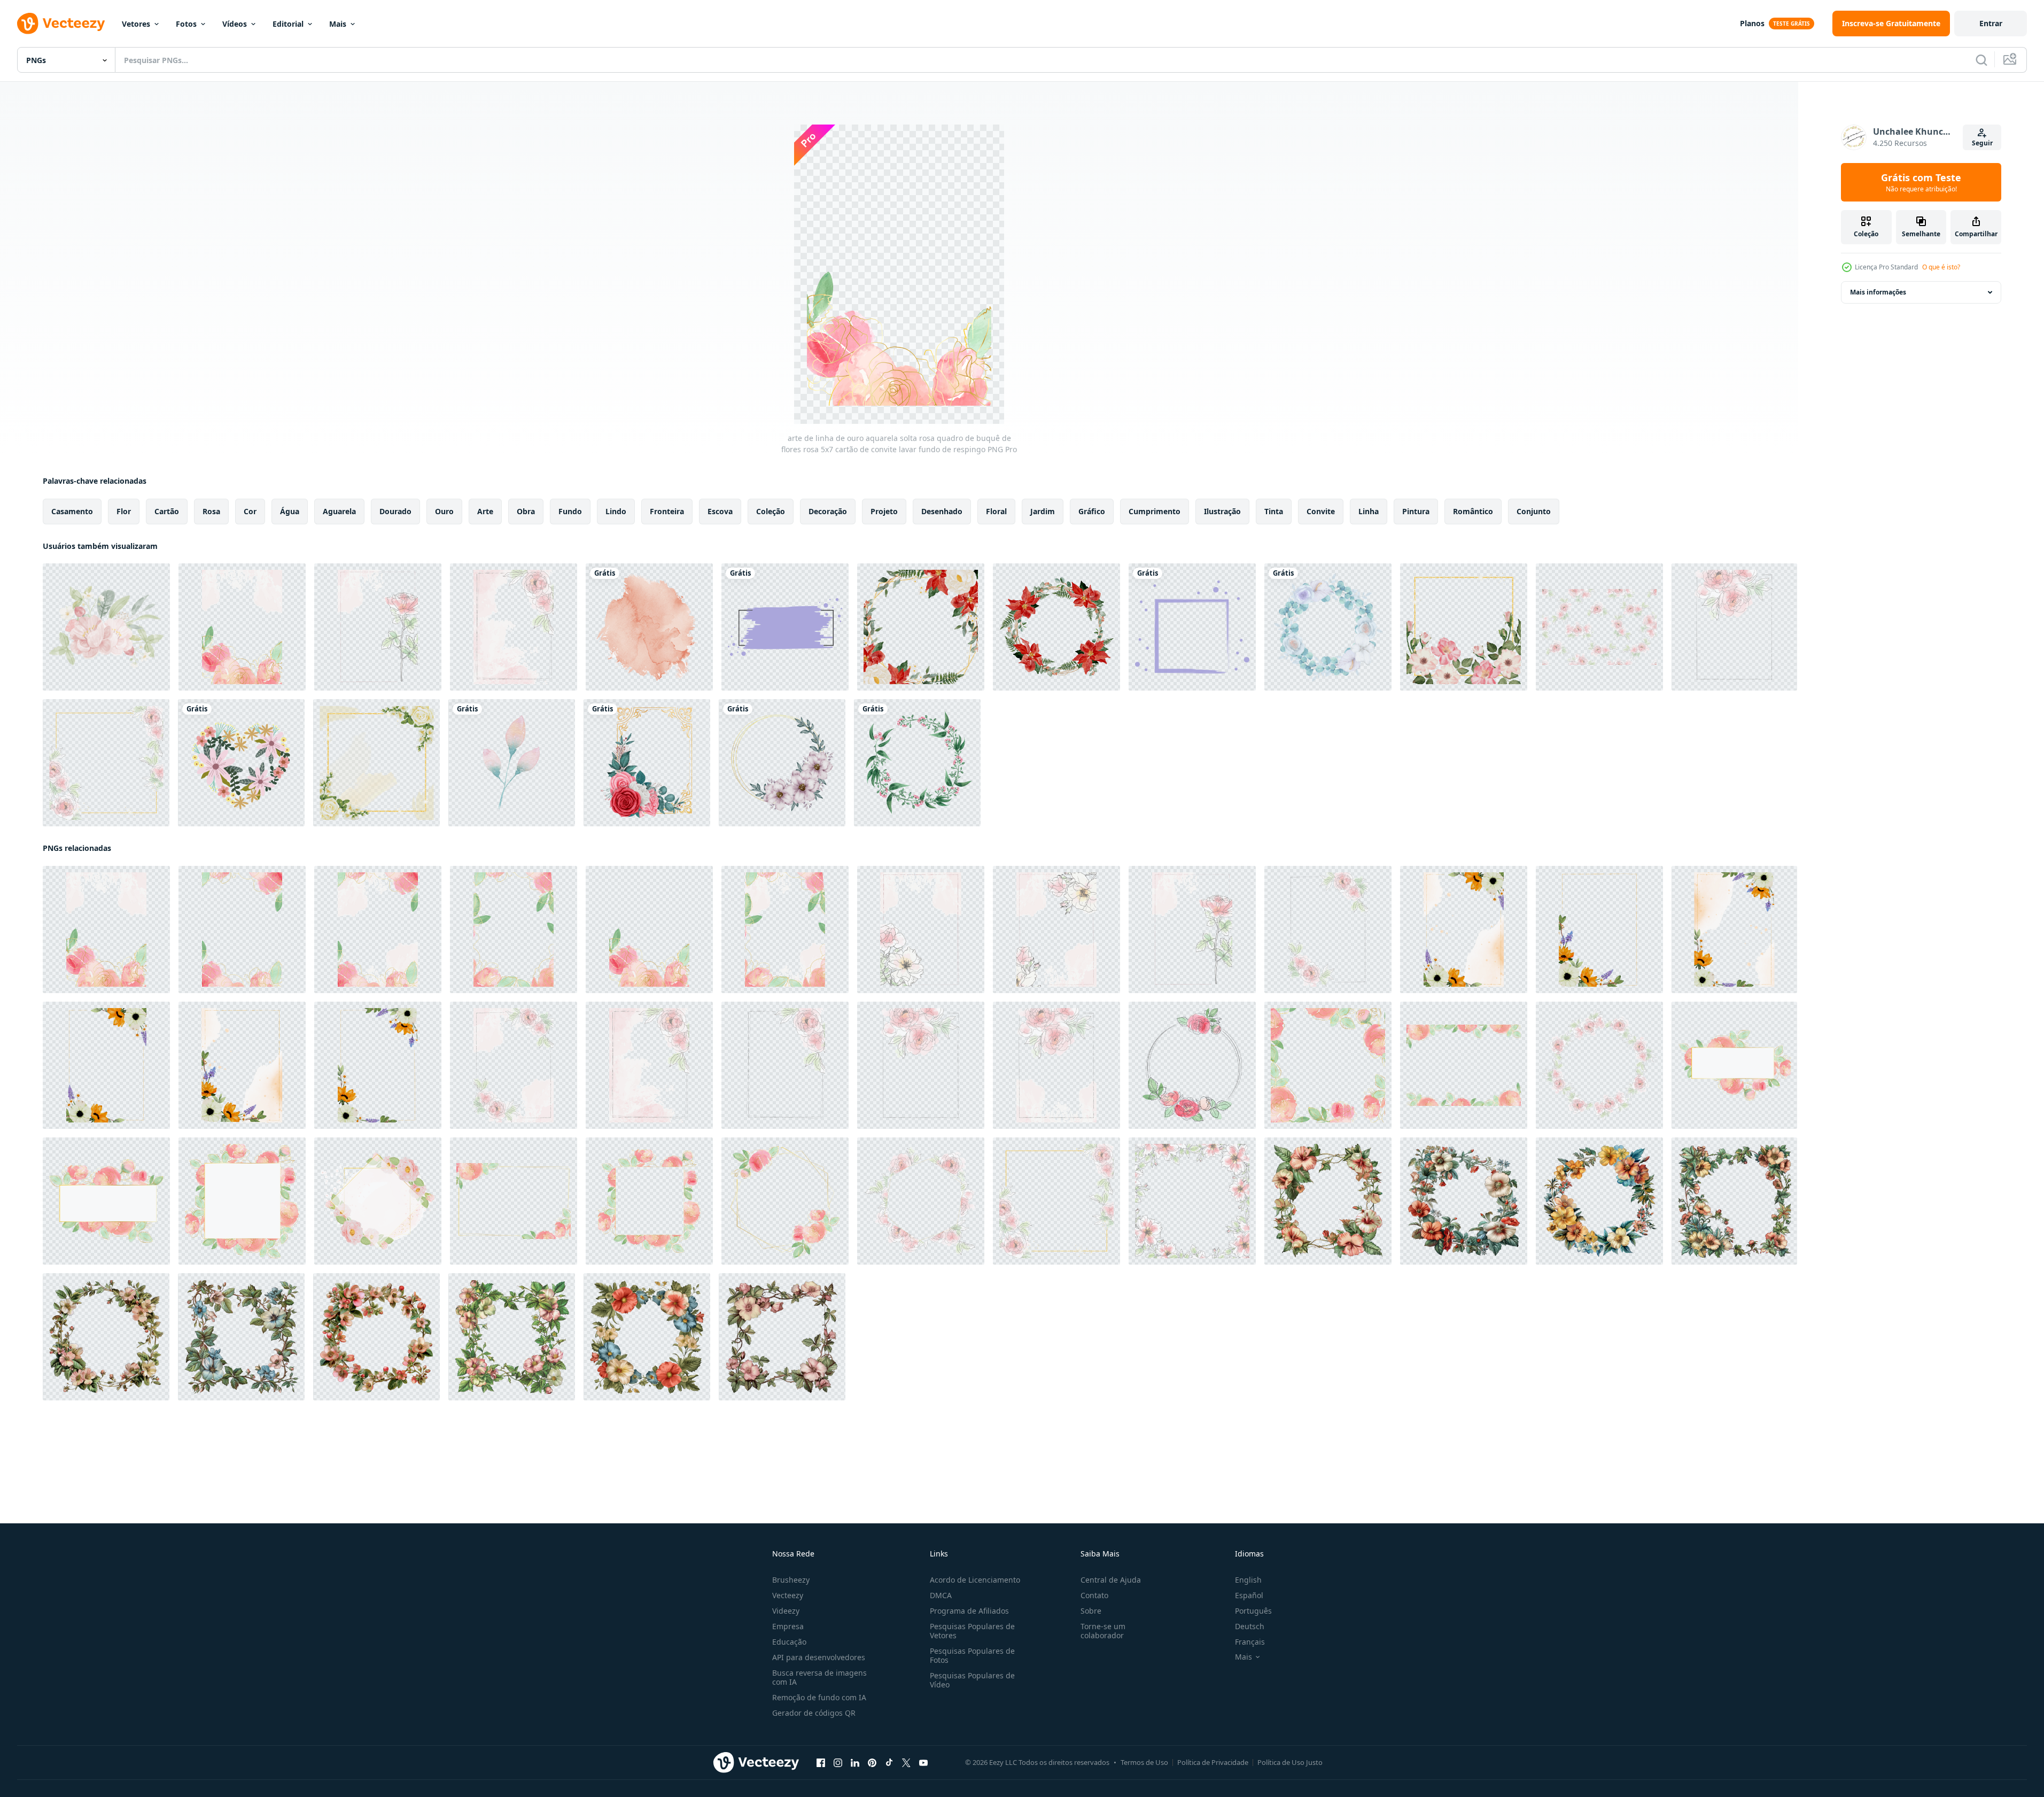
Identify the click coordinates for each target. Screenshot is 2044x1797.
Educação (789, 1642)
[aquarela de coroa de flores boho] (1328, 627)
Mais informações (1878, 292)
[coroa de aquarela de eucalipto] (917, 763)
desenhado (942, 511)
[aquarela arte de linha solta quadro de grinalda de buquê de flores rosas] (1192, 1065)
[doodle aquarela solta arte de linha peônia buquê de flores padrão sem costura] (1599, 627)
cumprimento (1155, 511)
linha (1369, 511)
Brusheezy (791, 1580)
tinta (1274, 511)
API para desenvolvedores (819, 1657)
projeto (884, 511)
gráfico (1092, 511)
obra (526, 511)
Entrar (1991, 23)
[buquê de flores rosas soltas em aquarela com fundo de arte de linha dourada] (514, 1201)
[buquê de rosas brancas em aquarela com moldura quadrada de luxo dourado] (376, 763)
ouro (444, 511)
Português (1253, 1611)
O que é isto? (1941, 267)
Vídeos (235, 24)
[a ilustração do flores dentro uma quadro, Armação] (1328, 1201)
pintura (1416, 511)
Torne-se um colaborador (1103, 1631)
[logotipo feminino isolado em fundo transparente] (785, 627)
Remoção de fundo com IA (819, 1697)
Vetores (136, 24)
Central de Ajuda (1111, 1580)
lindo (616, 511)
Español (1249, 1595)
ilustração (1222, 511)
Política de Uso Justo (1290, 1762)
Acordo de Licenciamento (975, 1580)
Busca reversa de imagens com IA (819, 1677)
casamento (72, 511)
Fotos (186, 24)
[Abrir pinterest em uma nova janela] (872, 1763)
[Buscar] (1981, 60)
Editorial (288, 24)
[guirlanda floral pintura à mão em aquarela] (782, 763)
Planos (1752, 23)
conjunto (1534, 511)
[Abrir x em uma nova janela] (906, 1763)
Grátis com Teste (1921, 182)
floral (996, 511)
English (1248, 1580)
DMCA (941, 1595)
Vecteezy (788, 1595)
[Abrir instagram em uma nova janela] (838, 1763)
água (290, 511)
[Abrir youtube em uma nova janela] (923, 1763)
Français (1250, 1642)
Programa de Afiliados (969, 1611)
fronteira (667, 511)
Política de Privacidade (1213, 1762)
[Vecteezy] (61, 24)
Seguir (1982, 143)
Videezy (786, 1611)
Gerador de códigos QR (814, 1713)
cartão (167, 511)
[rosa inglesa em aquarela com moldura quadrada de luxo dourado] (1464, 627)
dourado (395, 511)
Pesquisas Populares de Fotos (972, 1655)
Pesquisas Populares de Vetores (972, 1631)
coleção (771, 511)
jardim (1043, 511)
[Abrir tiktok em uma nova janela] (889, 1763)
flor (124, 511)
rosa (211, 511)
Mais (338, 24)
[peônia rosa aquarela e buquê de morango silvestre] (106, 627)
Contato (1094, 1595)
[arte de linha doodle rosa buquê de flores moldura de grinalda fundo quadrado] (1192, 1201)
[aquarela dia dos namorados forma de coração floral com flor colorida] (241, 763)
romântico (1473, 511)
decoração (828, 511)
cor (250, 511)
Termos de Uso (1144, 1762)
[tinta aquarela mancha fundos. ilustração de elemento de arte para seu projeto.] (649, 627)
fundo (570, 511)
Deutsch (1250, 1626)
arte (485, 511)
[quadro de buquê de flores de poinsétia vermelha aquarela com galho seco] (1056, 627)
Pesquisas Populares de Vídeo (972, 1680)
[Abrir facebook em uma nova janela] (821, 1763)
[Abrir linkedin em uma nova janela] (855, 1763)
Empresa (788, 1626)
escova (720, 511)
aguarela (339, 511)
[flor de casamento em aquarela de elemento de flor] (512, 763)
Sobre (1091, 1611)
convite (1321, 511)
